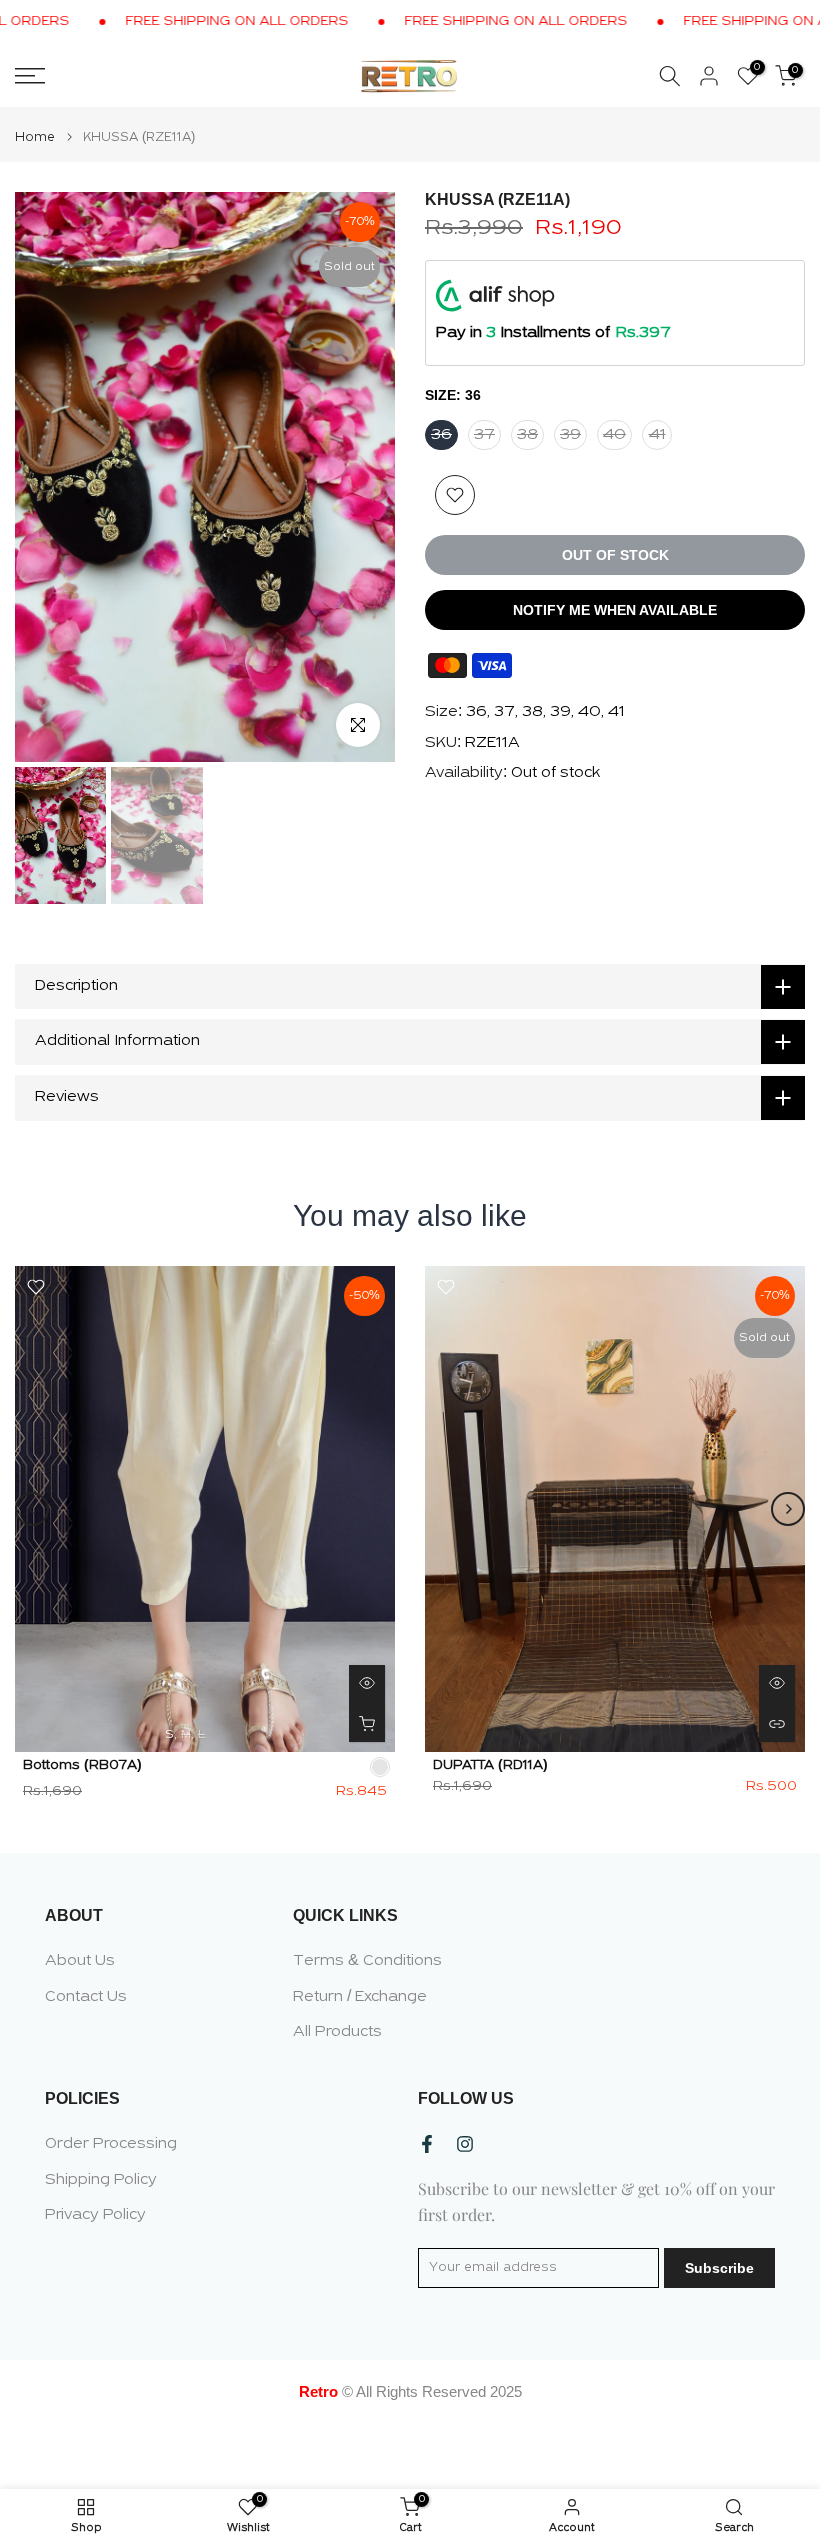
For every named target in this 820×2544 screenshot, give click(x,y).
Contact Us (86, 1997)
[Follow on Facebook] (427, 2144)
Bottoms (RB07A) (82, 1764)
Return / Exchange (360, 1997)
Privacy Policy (95, 2215)
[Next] (788, 1509)
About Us (80, 1961)
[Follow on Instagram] (465, 2144)
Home (35, 137)
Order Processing (111, 2144)
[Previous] (32, 1509)
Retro (318, 2391)
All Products (337, 2032)
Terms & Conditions (367, 1961)
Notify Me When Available (615, 610)
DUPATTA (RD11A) (490, 1764)
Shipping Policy (101, 2180)
